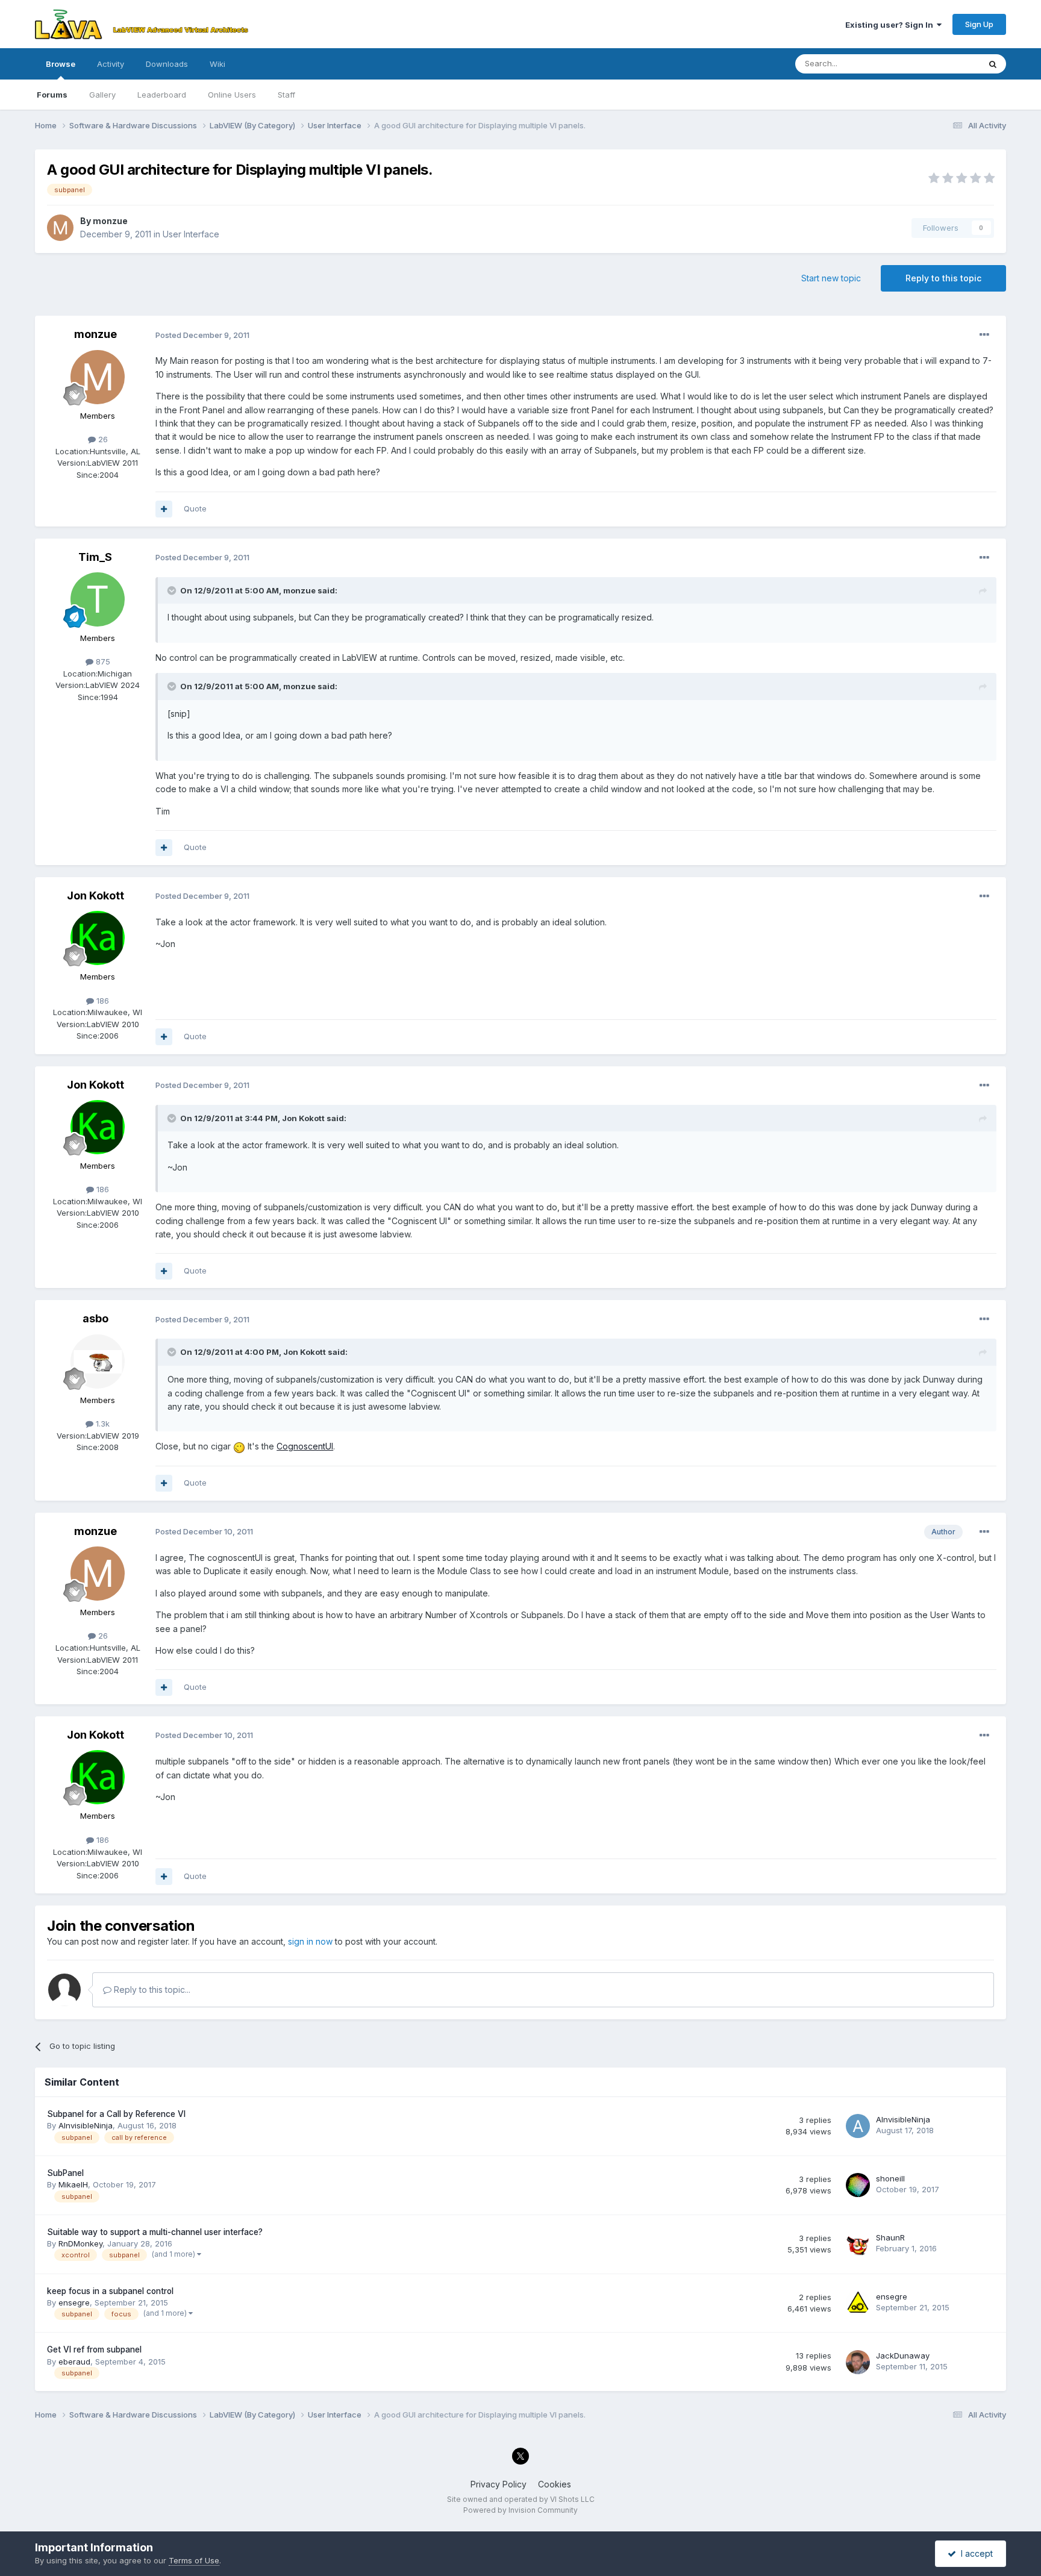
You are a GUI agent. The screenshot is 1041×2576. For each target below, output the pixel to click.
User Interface (191, 234)
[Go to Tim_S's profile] (98, 599)
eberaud (74, 2362)
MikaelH (73, 2184)
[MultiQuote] (164, 509)
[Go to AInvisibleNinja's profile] (858, 2126)
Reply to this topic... (151, 1990)
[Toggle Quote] (173, 590)
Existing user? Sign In (891, 25)
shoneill (890, 2178)
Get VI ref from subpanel (94, 2349)
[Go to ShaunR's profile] (858, 2244)
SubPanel (65, 2173)
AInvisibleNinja (86, 2125)
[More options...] (984, 335)
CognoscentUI (305, 1446)
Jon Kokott (95, 896)
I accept (974, 2553)
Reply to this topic (943, 278)
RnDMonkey (80, 2243)
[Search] (993, 64)
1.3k (102, 1424)
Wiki (217, 64)
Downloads (167, 64)
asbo (95, 1318)
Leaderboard (162, 95)
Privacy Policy (499, 2484)
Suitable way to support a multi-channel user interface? (155, 2232)
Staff (286, 95)
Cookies (555, 2484)
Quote (195, 508)
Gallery (102, 95)
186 (102, 1001)
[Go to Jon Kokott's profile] (98, 938)
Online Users (232, 95)
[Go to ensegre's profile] (858, 2303)
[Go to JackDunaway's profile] (858, 2362)
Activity (111, 64)
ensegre (74, 2302)
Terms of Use (194, 2560)
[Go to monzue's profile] (60, 228)
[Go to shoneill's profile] (858, 2185)
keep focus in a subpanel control (110, 2291)
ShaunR (890, 2237)
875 (102, 661)
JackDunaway (903, 2356)
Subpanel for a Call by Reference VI (116, 2114)
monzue (110, 221)
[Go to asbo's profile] (98, 1361)
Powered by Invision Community (520, 2510)
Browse (61, 64)
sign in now (310, 1941)
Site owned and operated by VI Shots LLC (521, 2499)
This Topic (944, 64)
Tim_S (95, 557)
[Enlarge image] (239, 1446)
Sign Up (979, 24)
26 (102, 439)
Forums (52, 95)
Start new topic (831, 278)
